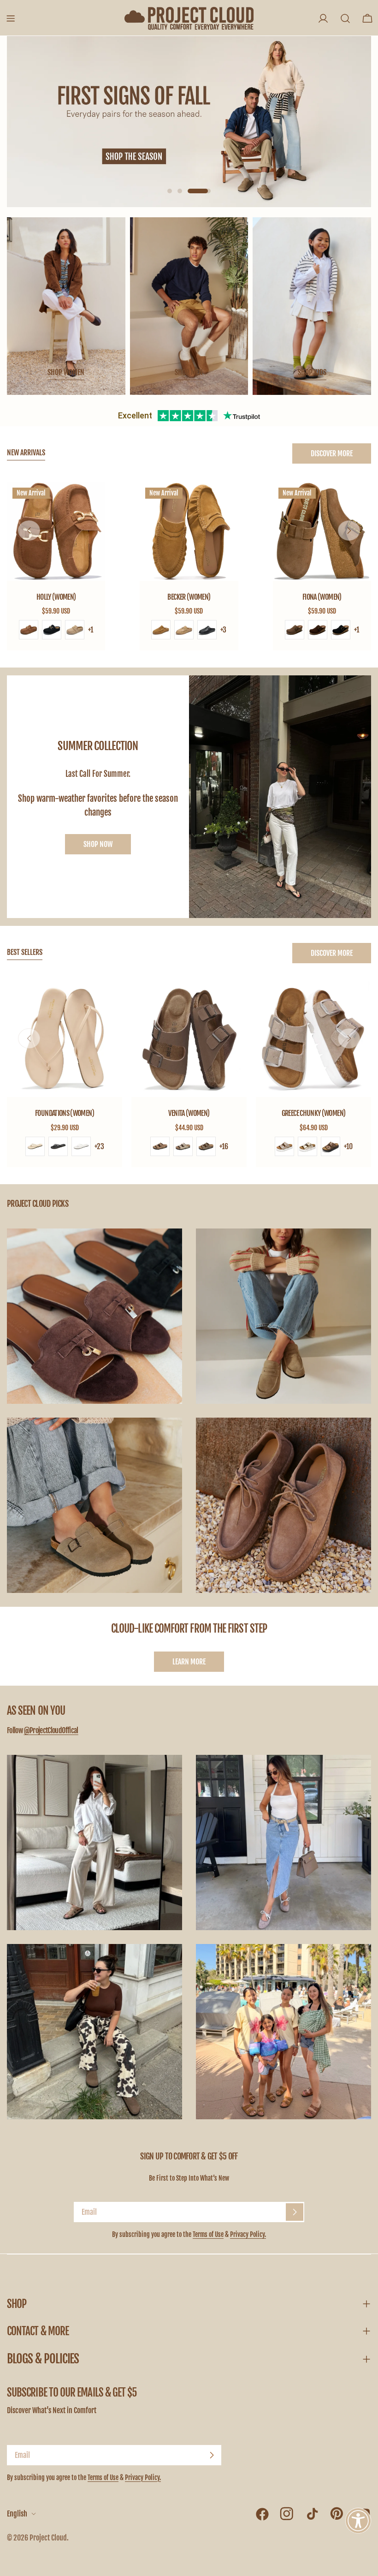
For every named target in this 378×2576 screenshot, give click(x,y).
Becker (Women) (189, 597)
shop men (189, 372)
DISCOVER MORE (332, 453)
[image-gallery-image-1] (94, 1316)
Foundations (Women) (65, 1113)
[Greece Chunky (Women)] (313, 1039)
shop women (66, 372)
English (17, 2514)
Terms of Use (208, 2234)
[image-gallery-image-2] (283, 1316)
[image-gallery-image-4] (283, 1505)
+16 (224, 1146)
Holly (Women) (56, 597)
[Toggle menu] (11, 18)
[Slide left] (29, 531)
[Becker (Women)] (189, 531)
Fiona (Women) (322, 597)
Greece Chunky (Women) (314, 1113)
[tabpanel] (189, 566)
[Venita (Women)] (189, 1039)
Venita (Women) (189, 1113)
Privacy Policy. (248, 2234)
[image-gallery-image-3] (94, 1505)
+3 (223, 630)
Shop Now (98, 844)
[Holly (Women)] (56, 531)
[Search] (345, 18)
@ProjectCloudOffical (51, 1730)
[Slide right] (349, 531)
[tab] (26, 453)
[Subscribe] (295, 2212)
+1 (91, 630)
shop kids (312, 372)
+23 (99, 1146)
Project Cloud (48, 2538)
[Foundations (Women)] (65, 1039)
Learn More (189, 1662)
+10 (348, 1146)
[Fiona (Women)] (322, 531)
